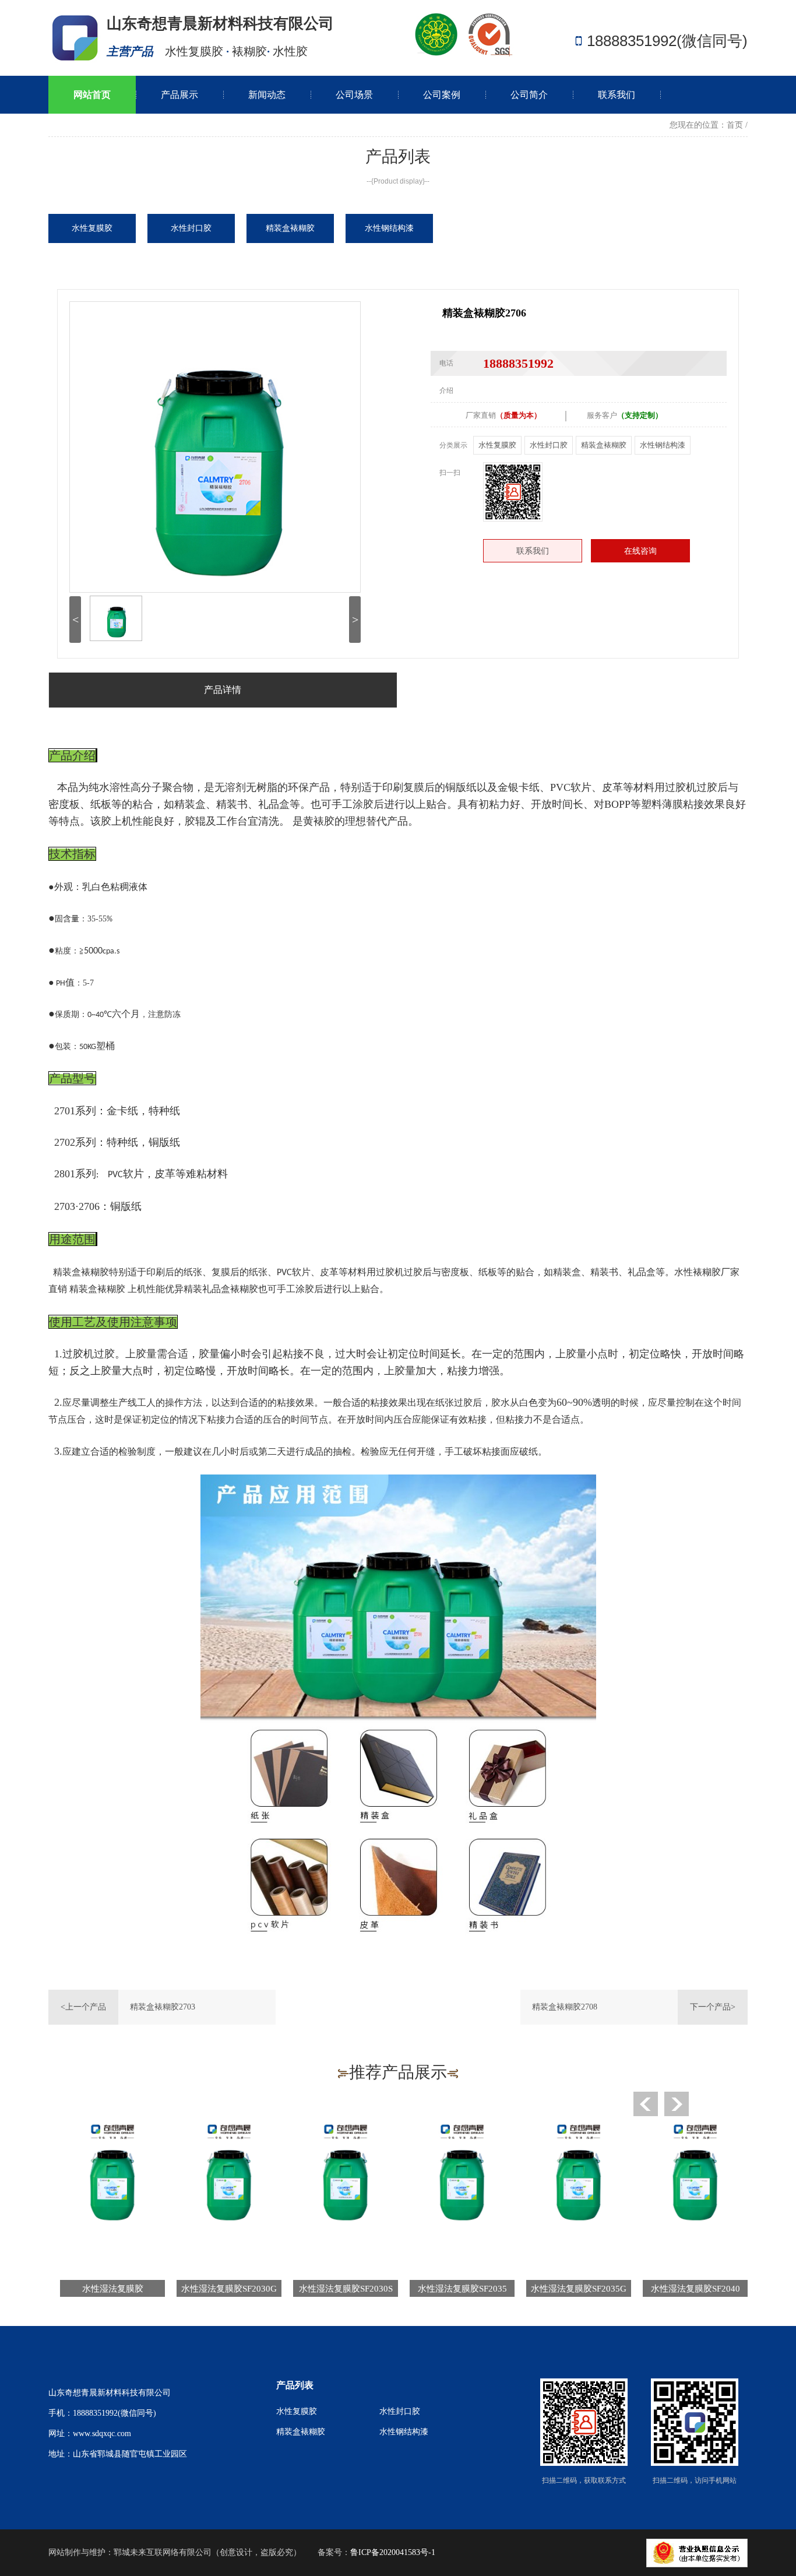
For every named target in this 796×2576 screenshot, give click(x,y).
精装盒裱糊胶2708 (565, 2007)
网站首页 (92, 95)
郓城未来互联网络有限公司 (163, 2552)
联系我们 (617, 95)
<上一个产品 (83, 2007)
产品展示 (179, 95)
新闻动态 (267, 95)
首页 (735, 125)
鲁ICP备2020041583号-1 (393, 2552)
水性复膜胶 (497, 445)
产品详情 (223, 690)
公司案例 (442, 95)
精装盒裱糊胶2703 (163, 2007)
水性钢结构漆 (663, 445)
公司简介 (529, 95)
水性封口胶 (549, 445)
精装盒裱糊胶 (604, 445)
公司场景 (354, 95)
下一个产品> (713, 2007)
